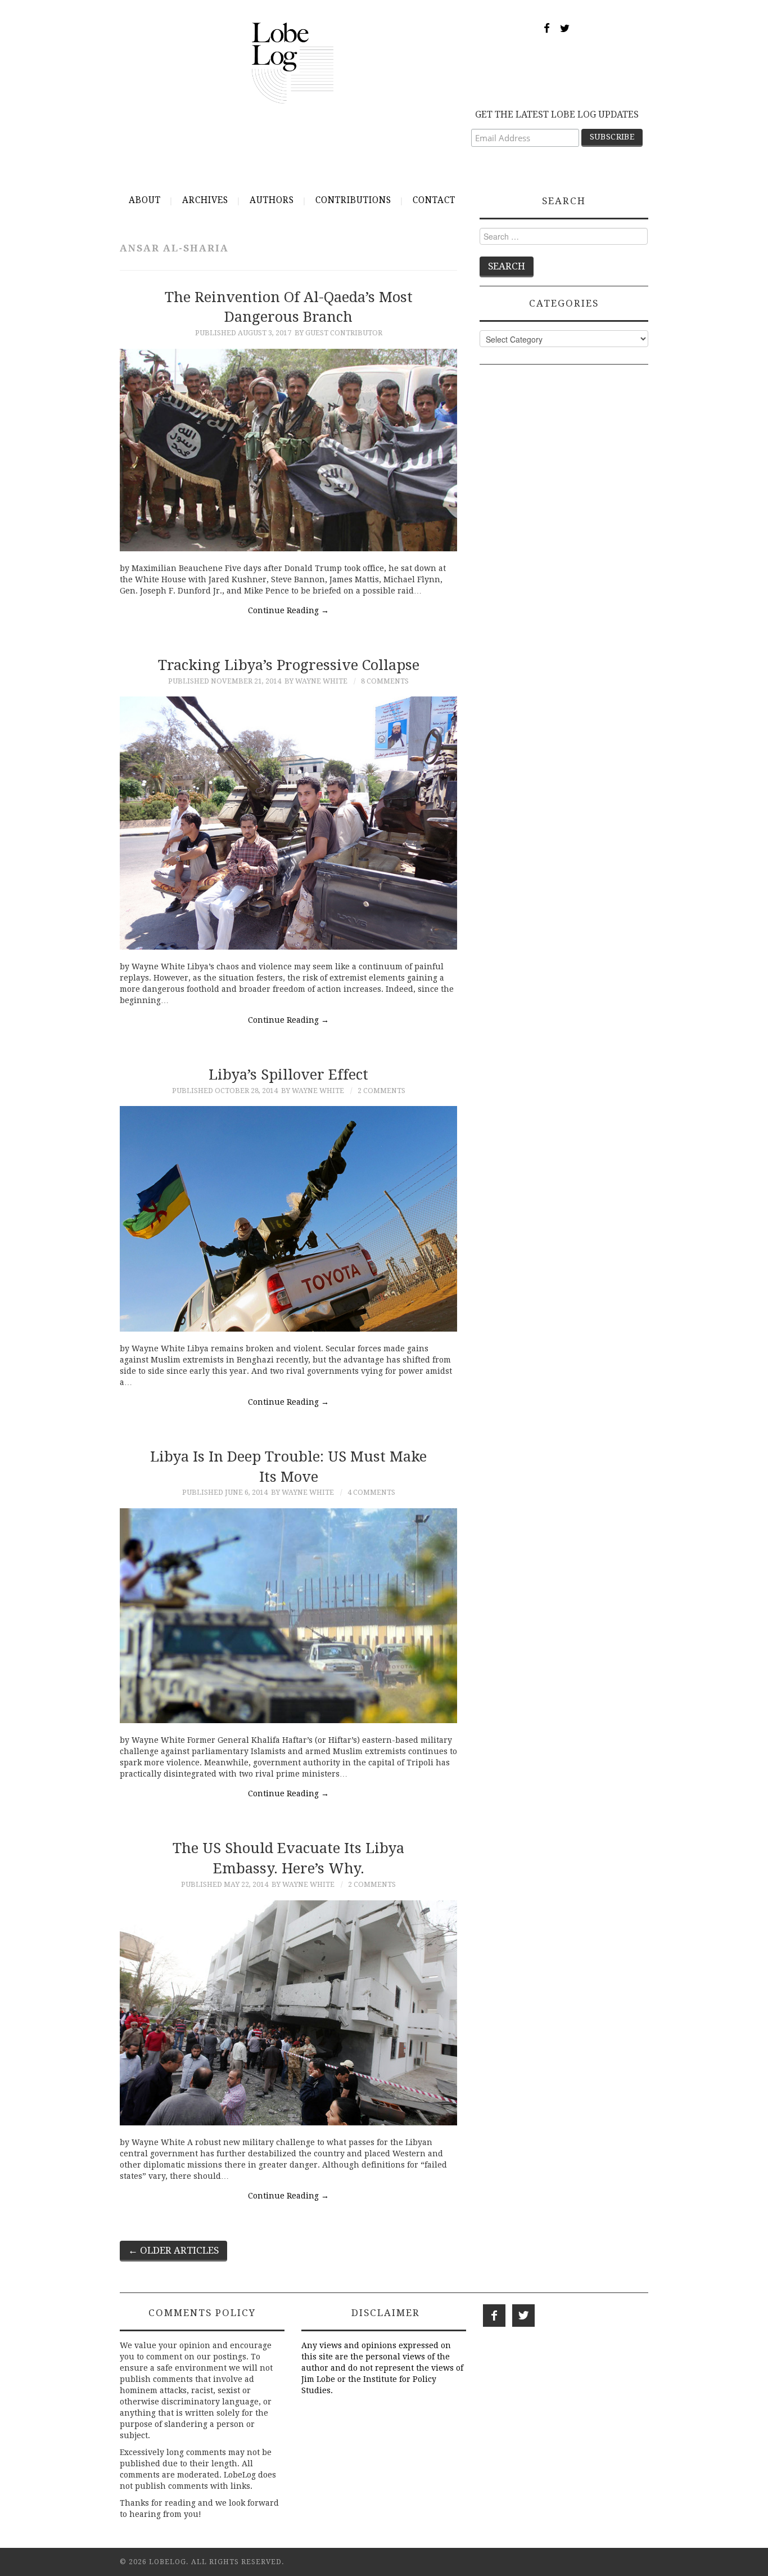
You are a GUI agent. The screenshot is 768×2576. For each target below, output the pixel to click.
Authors (272, 200)
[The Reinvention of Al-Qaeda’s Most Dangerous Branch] (288, 450)
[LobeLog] (293, 62)
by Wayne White (316, 681)
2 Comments (381, 1091)
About (145, 200)
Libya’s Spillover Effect (288, 1075)
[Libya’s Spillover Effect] (288, 1219)
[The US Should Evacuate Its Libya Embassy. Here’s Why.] (288, 2013)
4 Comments (371, 1492)
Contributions (353, 200)
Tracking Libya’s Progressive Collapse (289, 665)
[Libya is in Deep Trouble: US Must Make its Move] (288, 1616)
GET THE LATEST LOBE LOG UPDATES (557, 114)
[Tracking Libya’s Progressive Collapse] (288, 823)
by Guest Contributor (338, 333)
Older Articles (173, 2250)
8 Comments (385, 681)
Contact (434, 200)
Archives (205, 200)
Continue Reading (288, 610)
